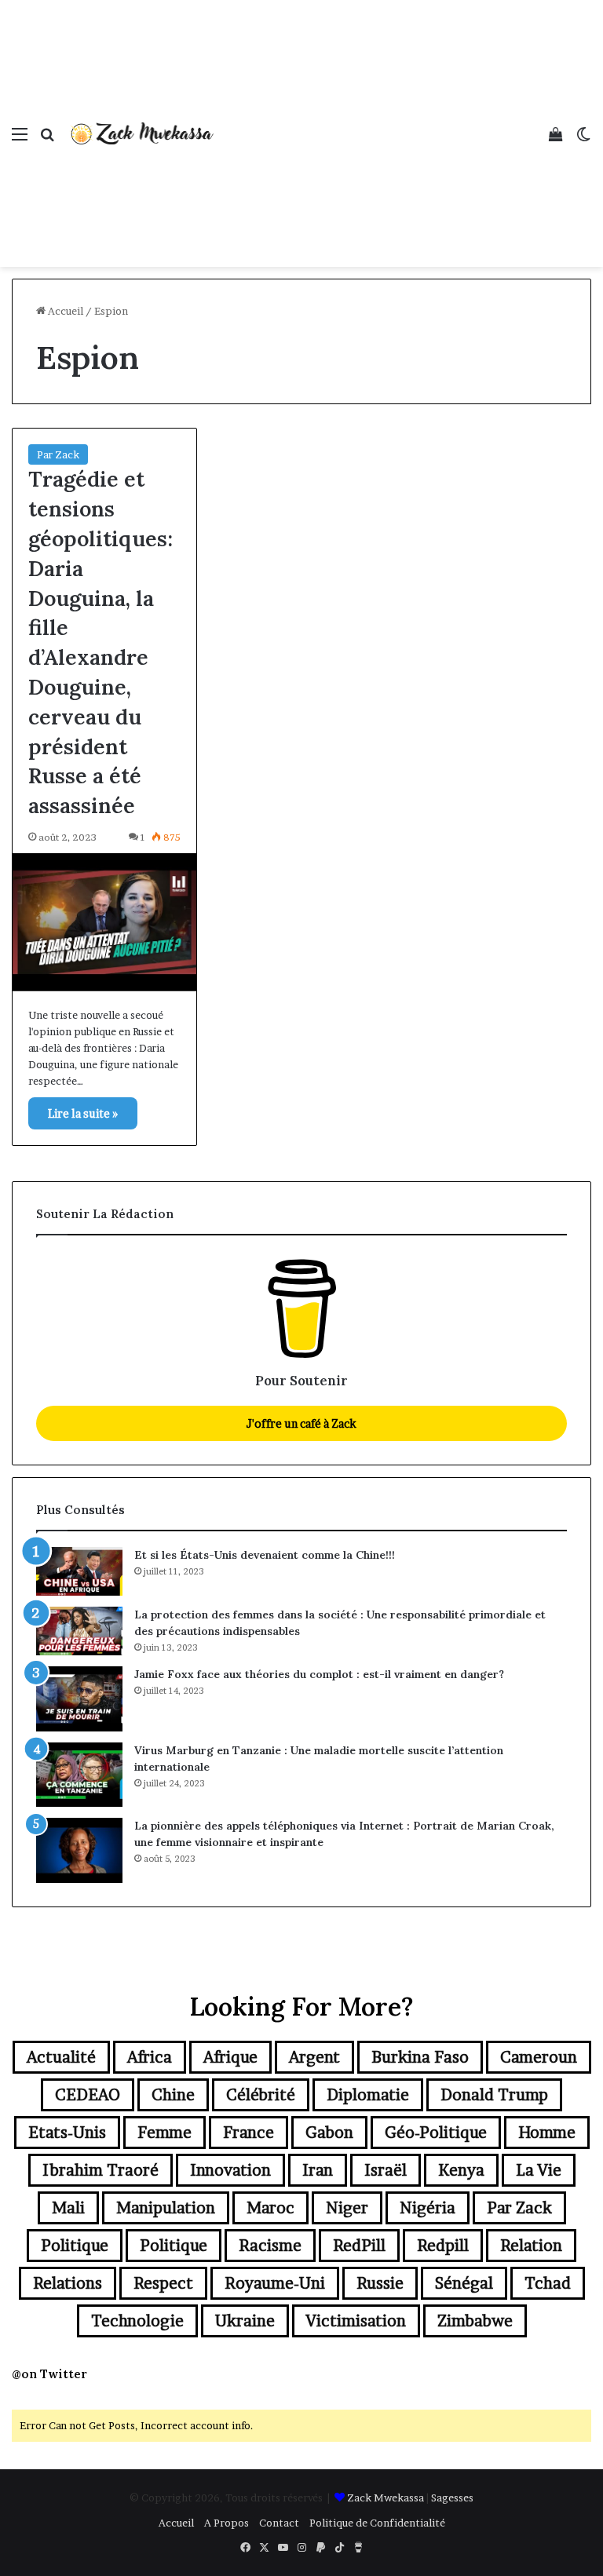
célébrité (261, 2095)
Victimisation (356, 2321)
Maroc (270, 2208)
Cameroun (539, 2057)
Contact (279, 2523)
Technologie (137, 2321)
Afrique (230, 2057)
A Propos (227, 2523)
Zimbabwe (475, 2321)
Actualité (61, 2057)
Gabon (329, 2133)
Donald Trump (494, 2095)
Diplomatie (368, 2095)
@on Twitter (49, 2374)
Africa (150, 2057)
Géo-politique (436, 2133)
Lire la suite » (83, 1113)
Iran (318, 2170)
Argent (314, 2057)
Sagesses (452, 2498)
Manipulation (166, 2208)
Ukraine (245, 2321)
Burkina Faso (420, 2057)
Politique (75, 2246)
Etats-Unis (67, 2133)
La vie (539, 2170)
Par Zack (58, 454)
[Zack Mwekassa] (141, 133)
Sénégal (464, 2283)
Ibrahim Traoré (100, 2170)
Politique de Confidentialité (377, 2523)
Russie (380, 2283)
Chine (173, 2095)
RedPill (359, 2246)
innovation (230, 2170)
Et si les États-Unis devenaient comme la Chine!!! (265, 1555)
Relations (68, 2283)
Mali (68, 2208)
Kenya (461, 2170)
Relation (531, 2246)
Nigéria (428, 2208)
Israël (386, 2170)
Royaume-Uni (275, 2283)
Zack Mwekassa (386, 2498)
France (249, 2133)
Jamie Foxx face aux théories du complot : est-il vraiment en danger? (319, 1674)
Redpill (443, 2246)
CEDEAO (88, 2095)
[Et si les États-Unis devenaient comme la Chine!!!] (79, 1571)
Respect (163, 2283)
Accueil (64, 311)
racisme (270, 2246)
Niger (347, 2208)
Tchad (548, 2283)
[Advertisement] (376, 118)
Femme (164, 2133)
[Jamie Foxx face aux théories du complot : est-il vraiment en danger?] (79, 1699)
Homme (547, 2133)
